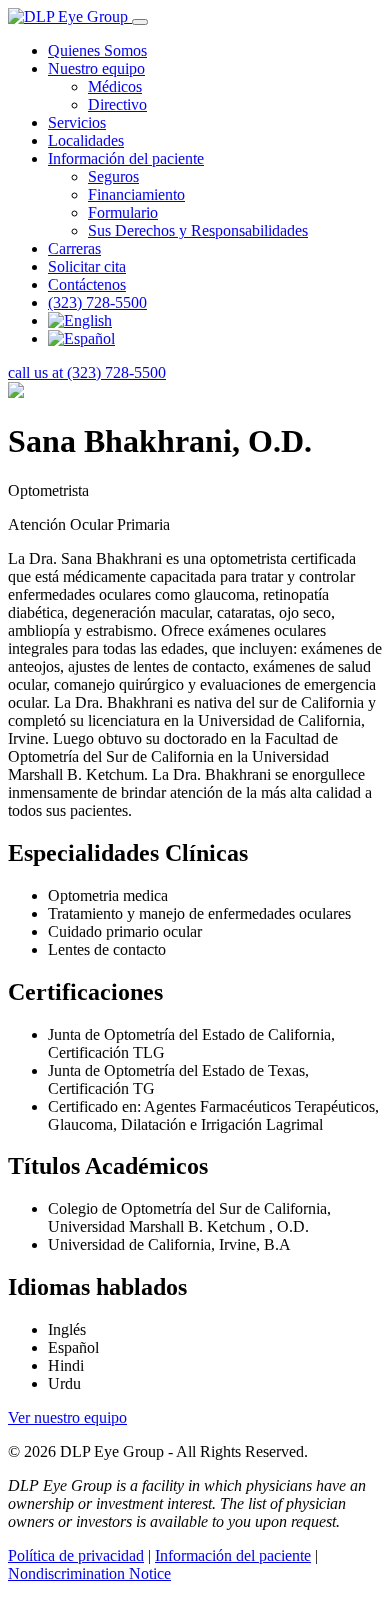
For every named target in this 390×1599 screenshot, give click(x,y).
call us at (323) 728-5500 (87, 372)
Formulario (123, 212)
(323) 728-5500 (97, 302)
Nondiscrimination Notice (89, 1573)
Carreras (74, 248)
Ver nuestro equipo (67, 1417)
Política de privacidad (76, 1555)
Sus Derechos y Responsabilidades (198, 230)
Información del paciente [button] (126, 158)
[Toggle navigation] (140, 22)
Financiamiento (136, 194)
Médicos (115, 86)
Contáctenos (87, 284)
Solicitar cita (87, 266)
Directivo (117, 104)
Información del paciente (233, 1555)
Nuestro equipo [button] (96, 68)
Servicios (77, 122)
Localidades (86, 140)
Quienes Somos (97, 50)
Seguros (113, 176)
